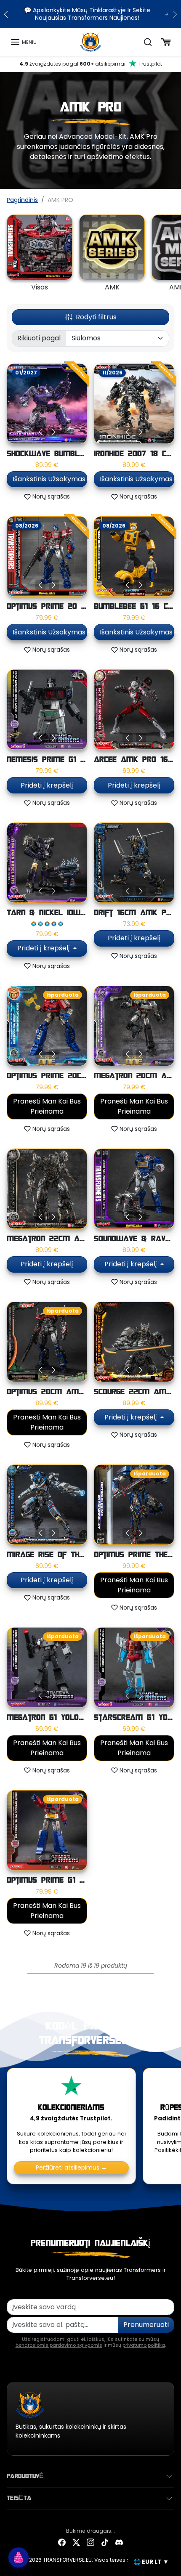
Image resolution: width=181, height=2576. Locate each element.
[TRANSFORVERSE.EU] (91, 42)
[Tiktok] (105, 2542)
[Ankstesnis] (40, 432)
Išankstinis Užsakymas (49, 479)
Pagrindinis (22, 200)
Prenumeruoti (146, 2325)
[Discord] (119, 2542)
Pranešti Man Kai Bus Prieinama (47, 1106)
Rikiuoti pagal (39, 338)
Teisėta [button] (19, 2498)
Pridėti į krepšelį (47, 785)
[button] (23, 42)
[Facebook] (62, 2542)
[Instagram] (90, 2542)
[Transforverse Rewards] (19, 2557)
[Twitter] (76, 2542)
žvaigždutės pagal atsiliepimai (91, 64)
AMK (112, 287)
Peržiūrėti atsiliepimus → (71, 2167)
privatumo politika (144, 2345)
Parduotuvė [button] (25, 2476)
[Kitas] (54, 432)
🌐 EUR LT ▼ (151, 2562)
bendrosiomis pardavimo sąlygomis (59, 2345)
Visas (40, 287)
